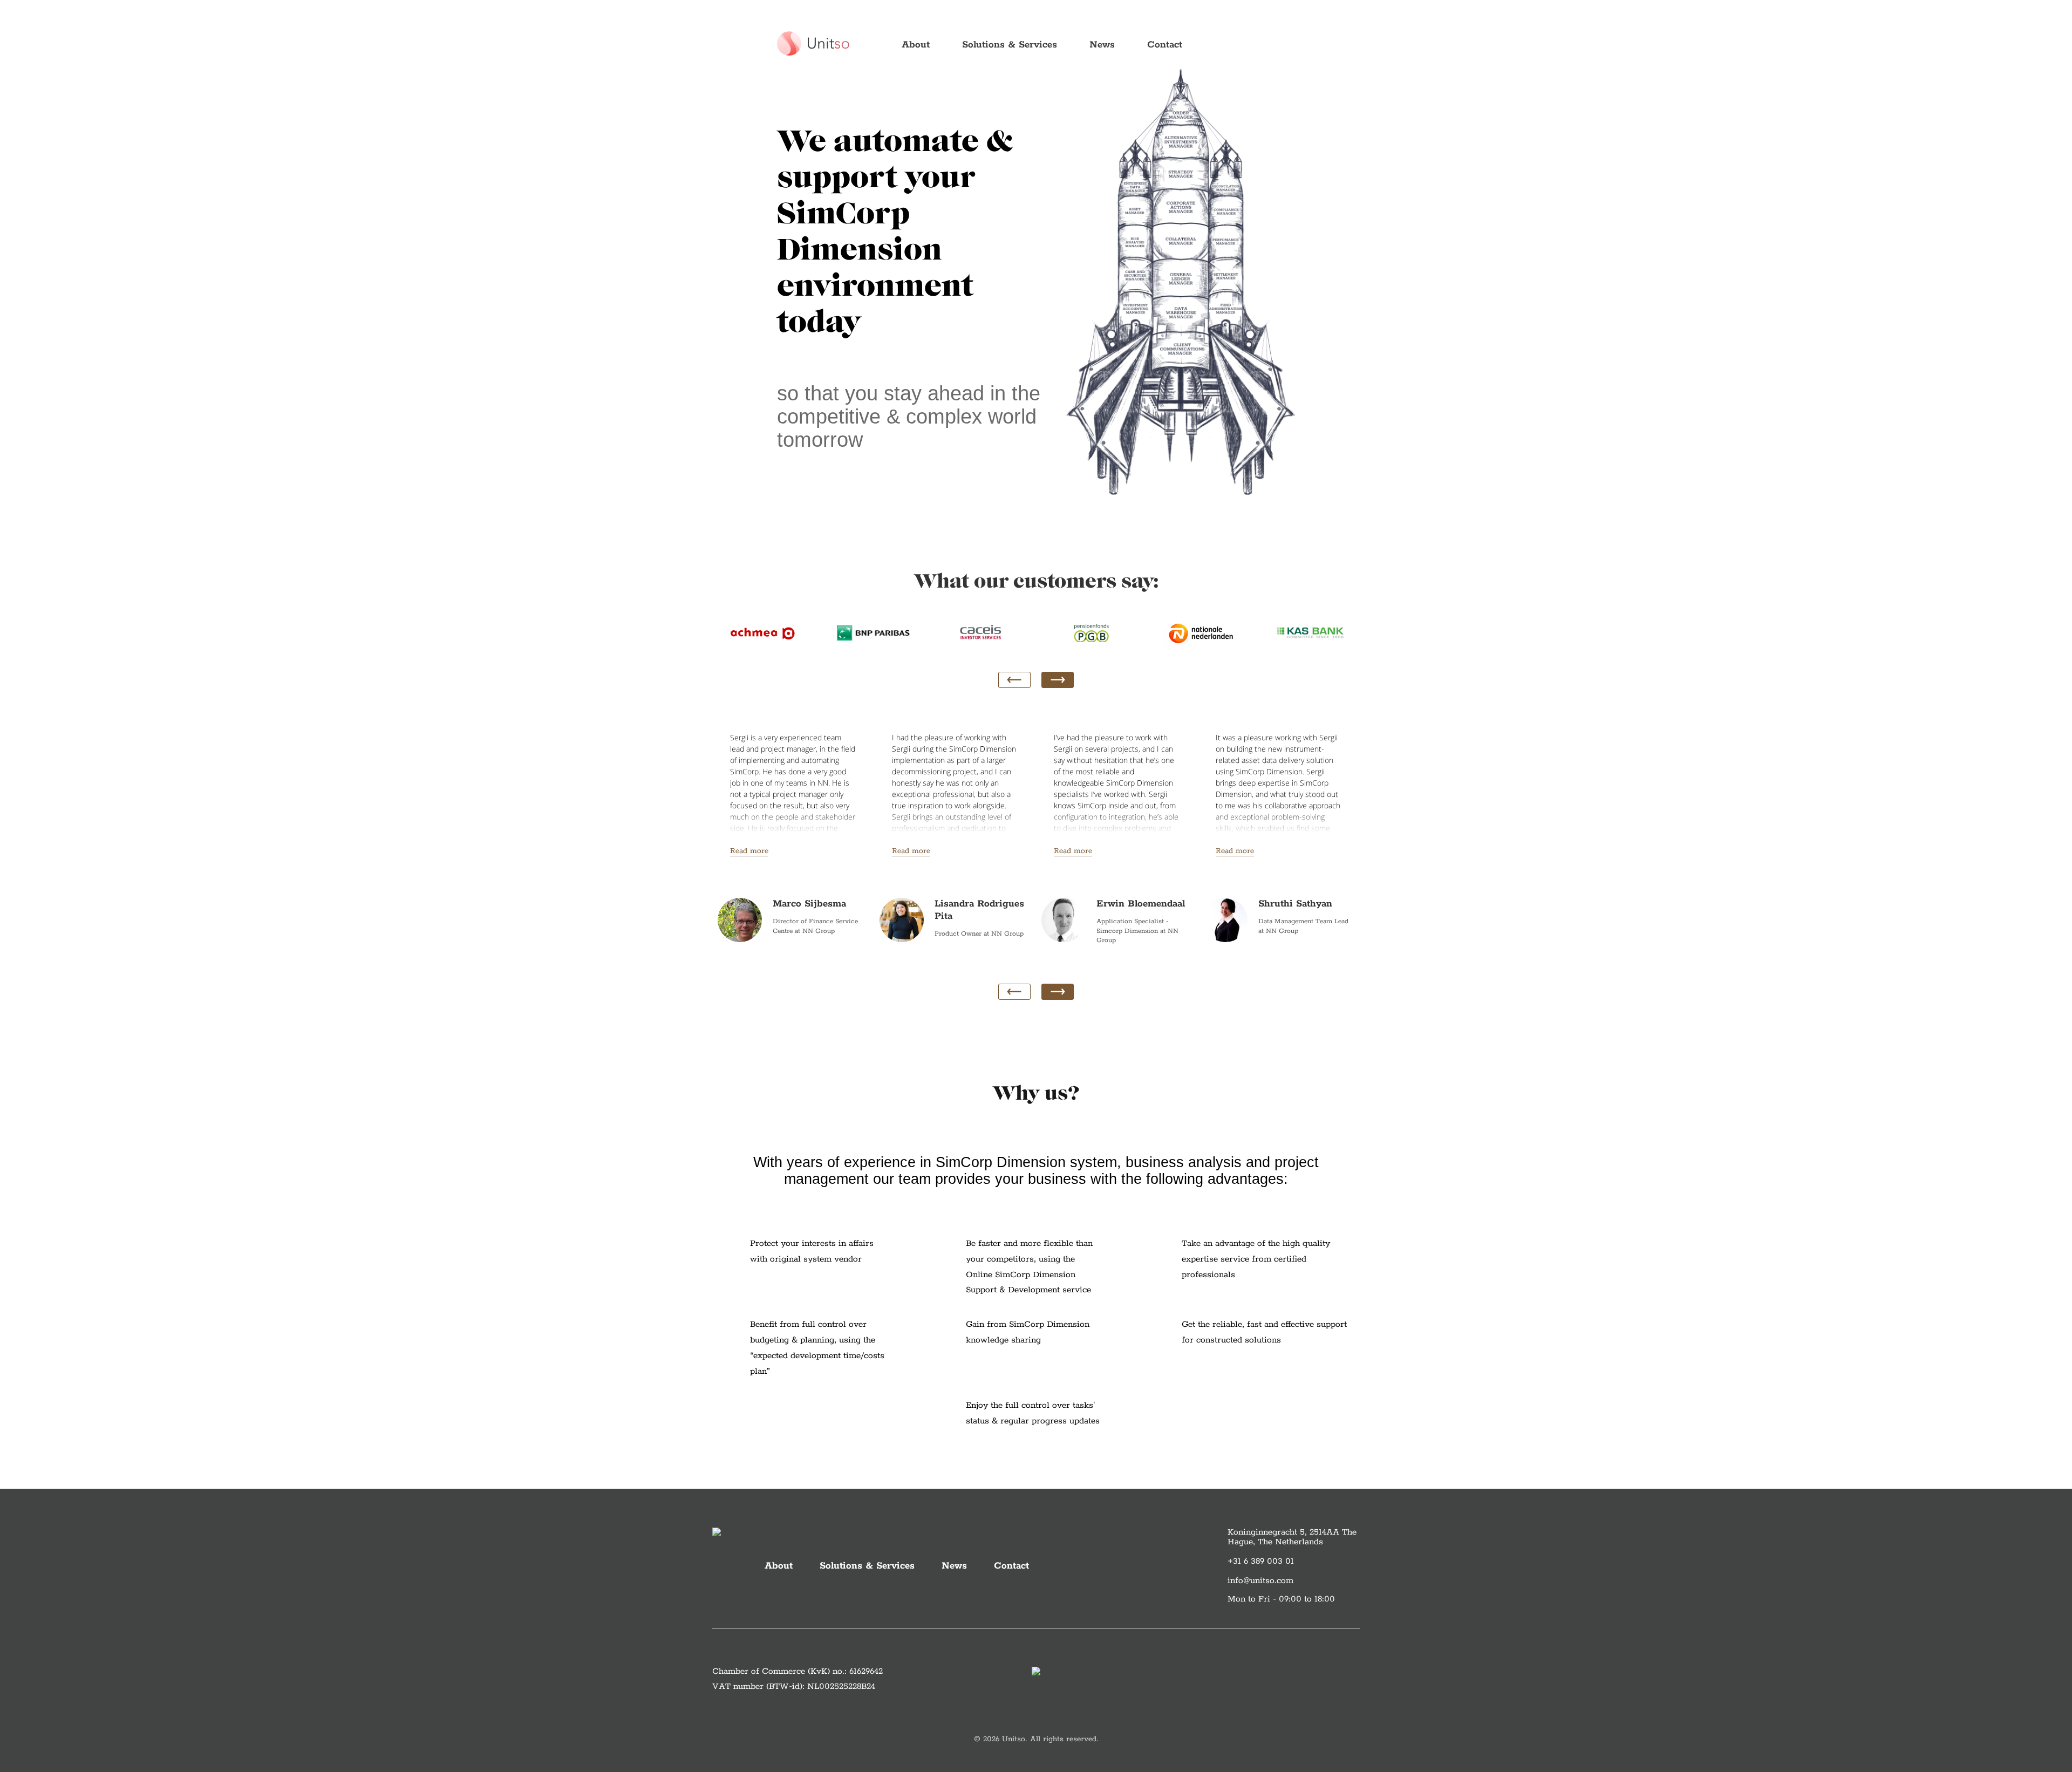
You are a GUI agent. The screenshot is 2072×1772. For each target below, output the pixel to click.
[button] (1058, 680)
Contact (1165, 45)
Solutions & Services (1010, 45)
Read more (749, 851)
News (1102, 45)
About (916, 45)
